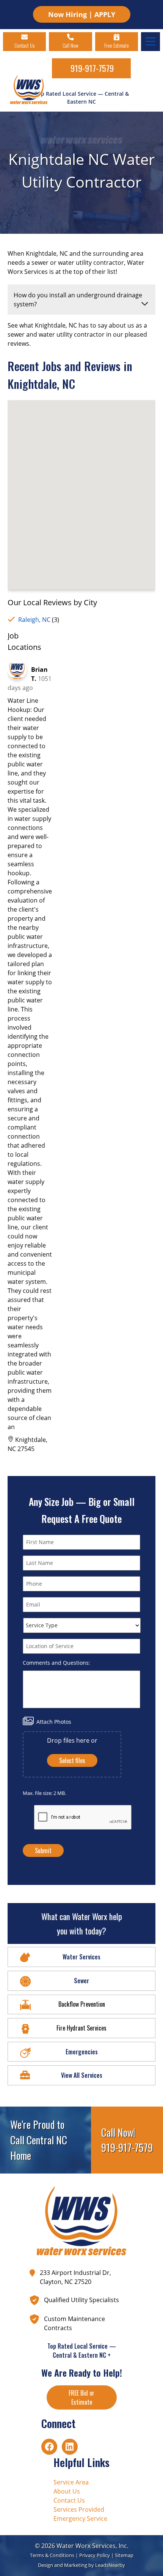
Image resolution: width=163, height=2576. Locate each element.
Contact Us (69, 2500)
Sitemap (124, 2555)
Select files (72, 1760)
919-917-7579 (92, 68)
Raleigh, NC (34, 620)
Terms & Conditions (52, 2555)
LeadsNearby (110, 2565)
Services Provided (79, 2509)
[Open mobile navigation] (150, 42)
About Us (67, 2491)
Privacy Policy (95, 2555)
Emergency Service (80, 2519)
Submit (43, 1850)
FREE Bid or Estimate (81, 2397)
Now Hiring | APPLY (82, 14)
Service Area (71, 2482)
